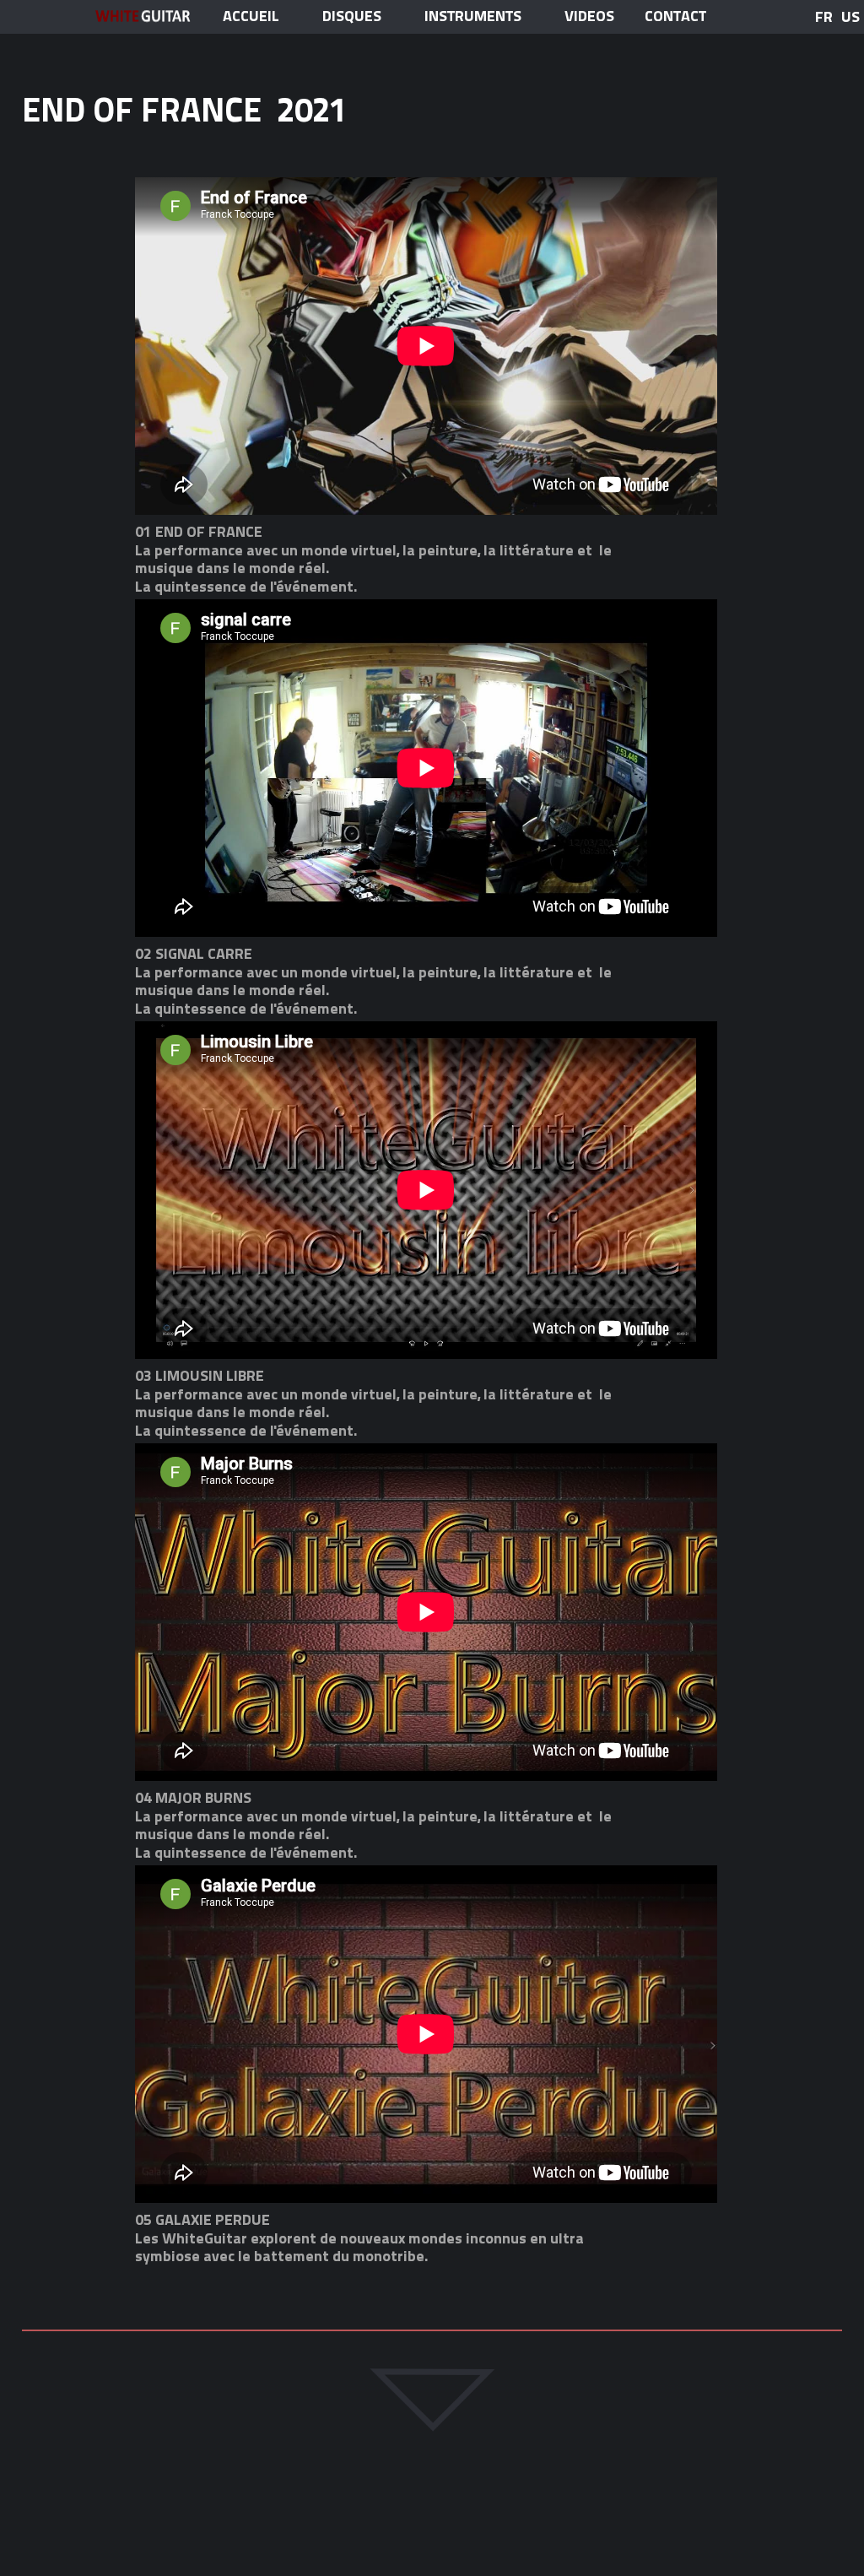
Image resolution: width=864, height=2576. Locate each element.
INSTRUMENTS (473, 16)
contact (675, 16)
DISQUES (352, 16)
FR (824, 17)
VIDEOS (589, 16)
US (850, 17)
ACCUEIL (251, 16)
